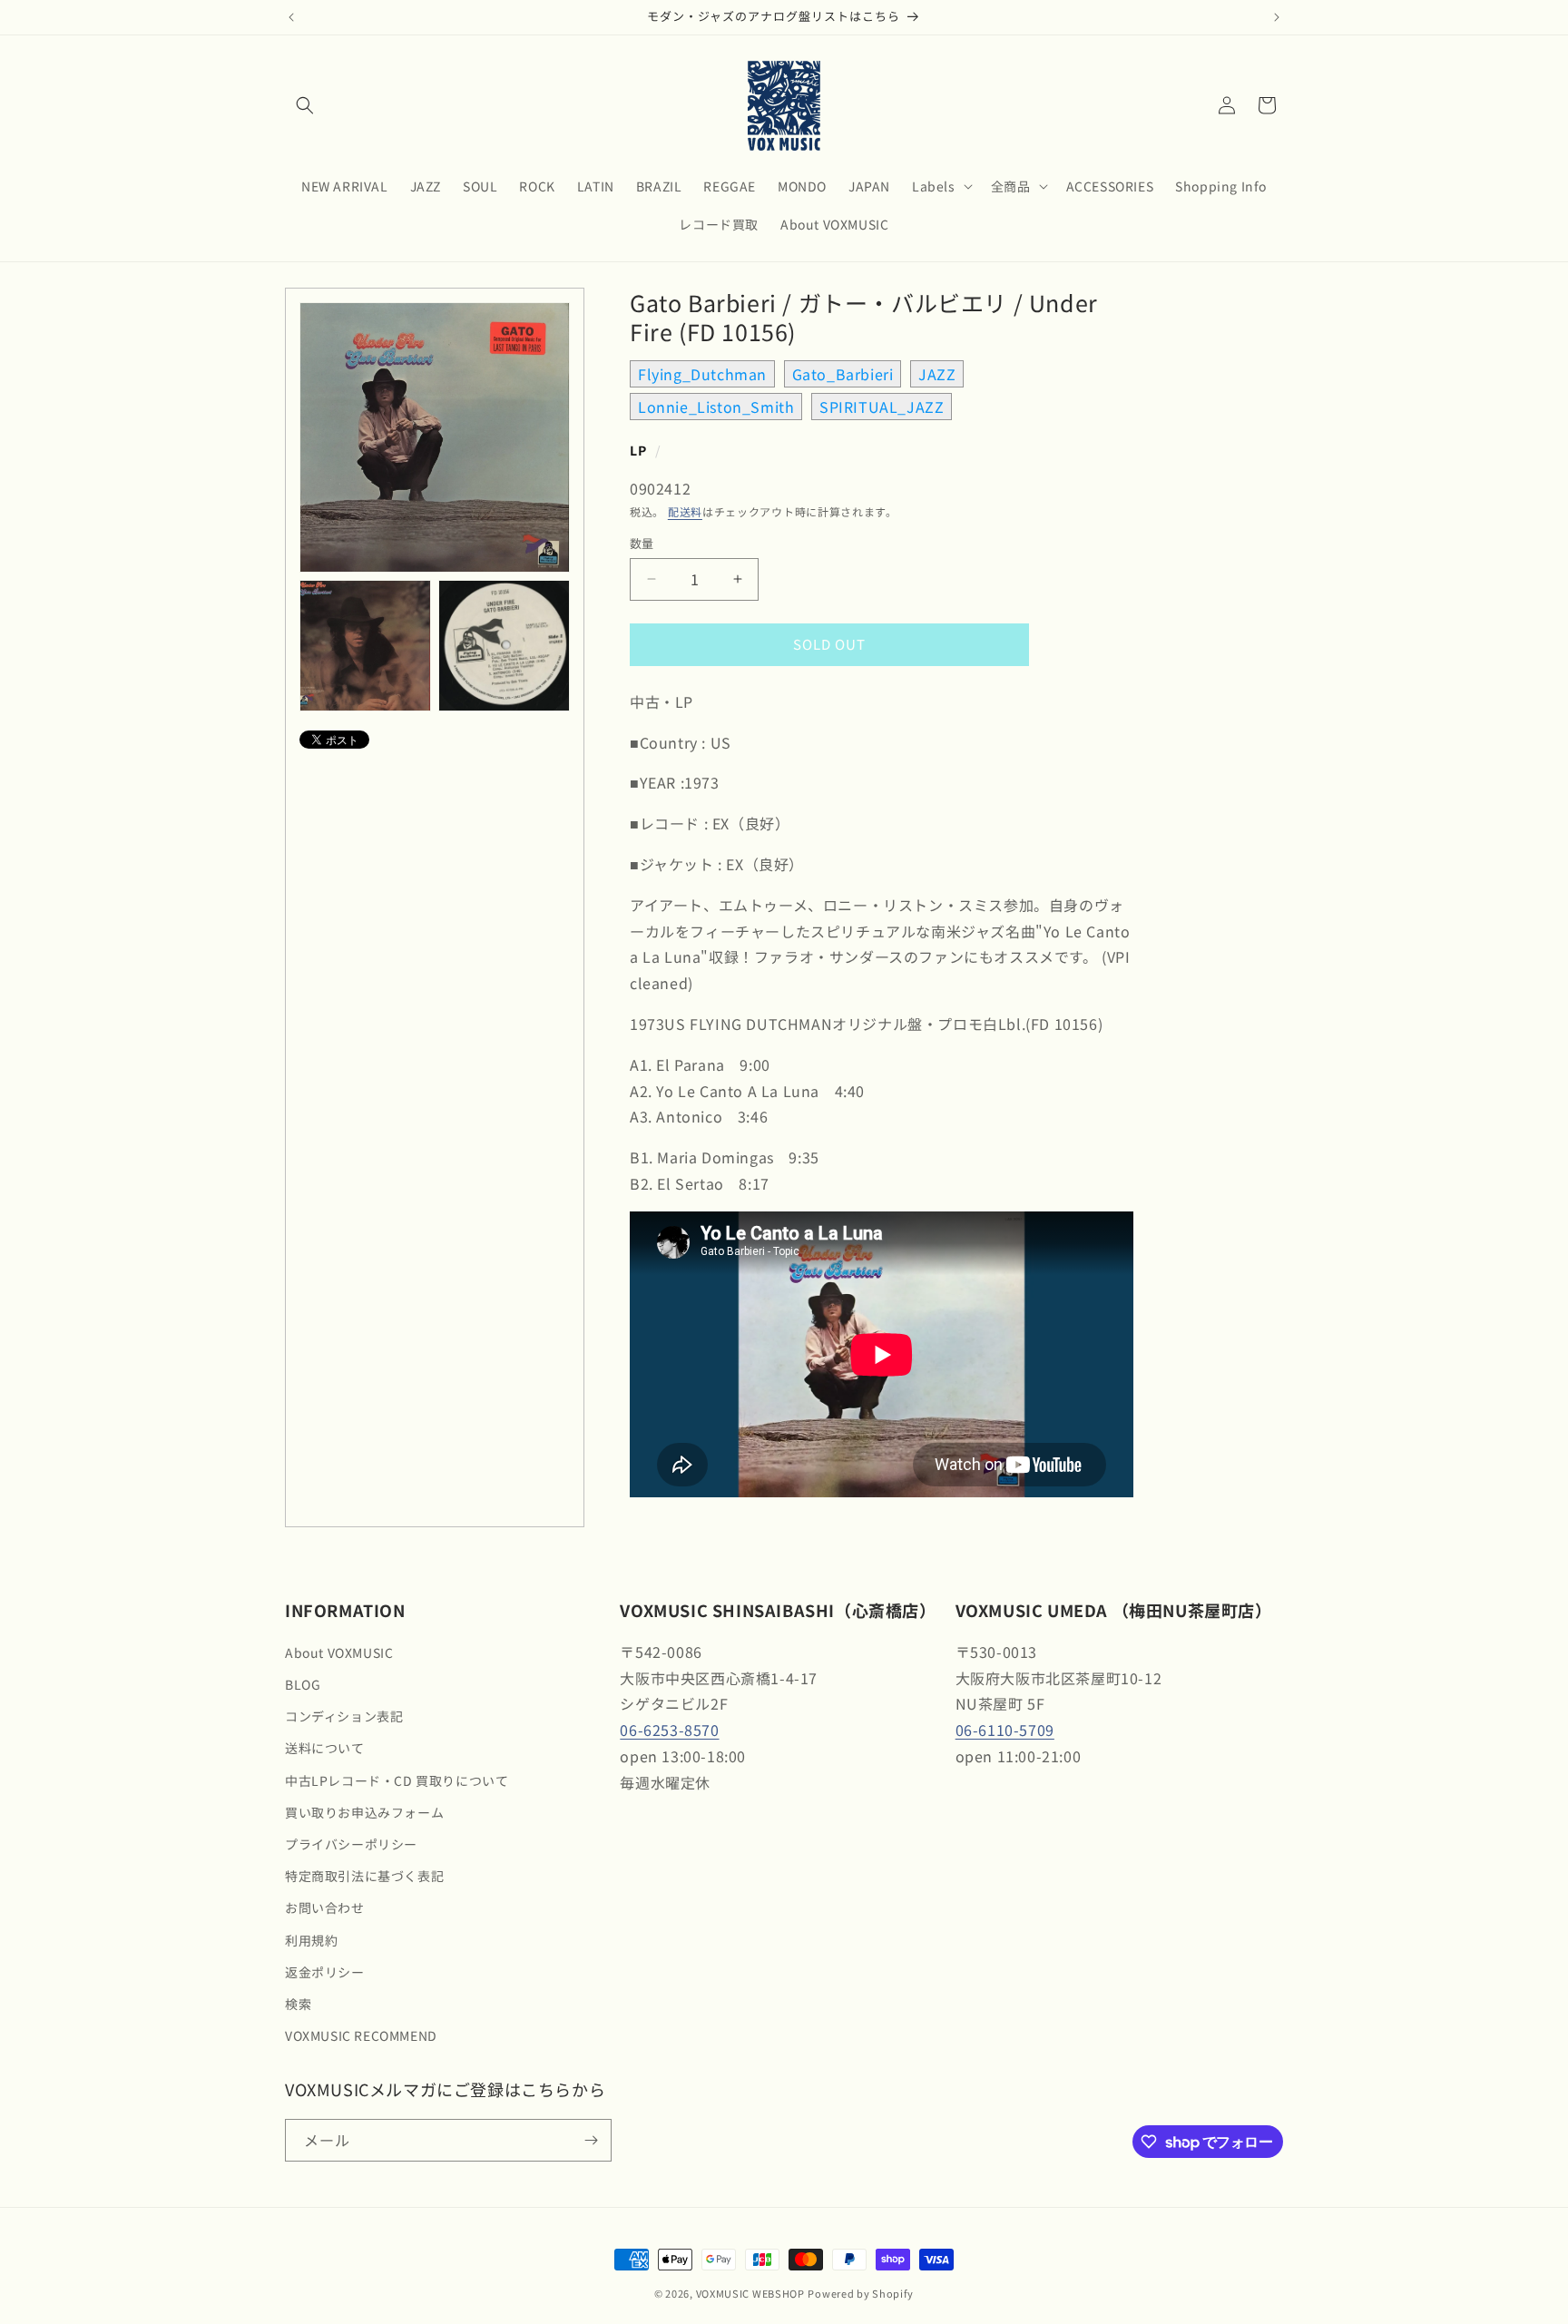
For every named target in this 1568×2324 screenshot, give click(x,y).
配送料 (685, 511)
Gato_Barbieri (843, 374)
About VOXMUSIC (339, 1652)
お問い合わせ (325, 1907)
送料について (325, 1748)
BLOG (303, 1684)
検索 (298, 2004)
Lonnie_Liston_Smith (716, 407)
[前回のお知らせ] (291, 17)
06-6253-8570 (669, 1730)
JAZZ (937, 374)
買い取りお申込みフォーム (364, 1812)
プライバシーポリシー (351, 1844)
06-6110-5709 (1005, 1730)
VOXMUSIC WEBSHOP (750, 2293)
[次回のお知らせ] (1277, 17)
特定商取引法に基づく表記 (364, 1876)
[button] (305, 105)
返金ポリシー (325, 1972)
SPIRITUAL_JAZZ (882, 407)
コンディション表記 (344, 1716)
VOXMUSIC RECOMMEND (361, 2035)
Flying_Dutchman (702, 374)
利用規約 (311, 1940)
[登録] (591, 2140)
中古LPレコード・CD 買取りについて (397, 1780)
